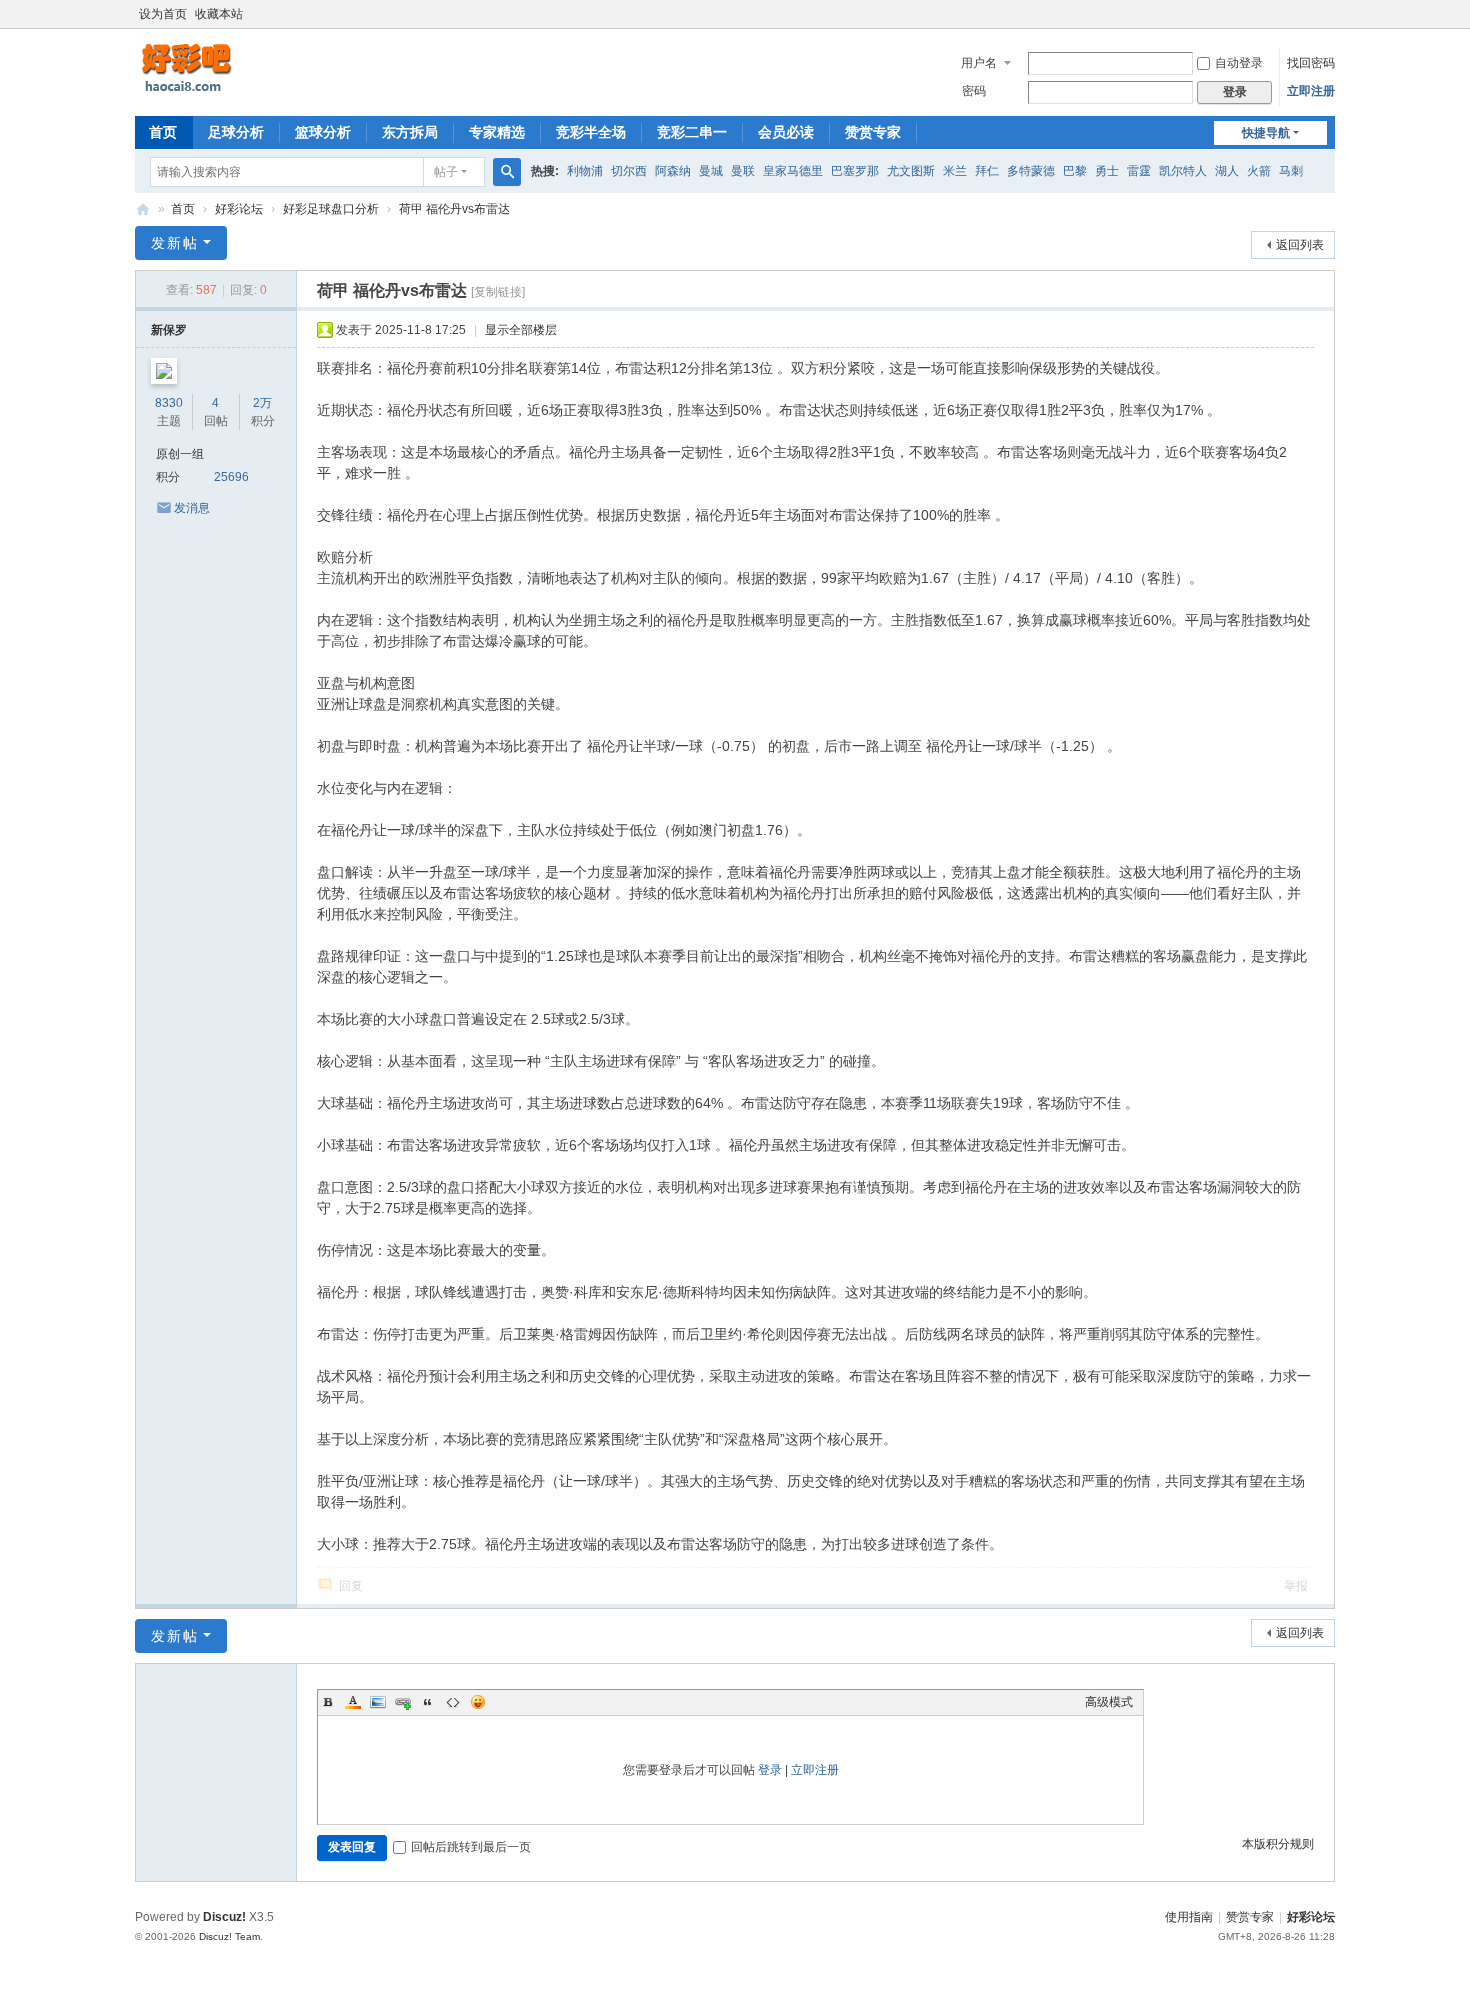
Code (453, 1702)
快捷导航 (1266, 133)
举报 (1296, 1586)
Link (403, 1702)
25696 (231, 477)
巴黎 (1075, 171)
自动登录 (1239, 63)
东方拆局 (410, 132)
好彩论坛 (239, 209)
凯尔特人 (1183, 171)
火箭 (1259, 171)
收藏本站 (219, 14)
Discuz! (224, 1917)
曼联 (743, 171)
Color (353, 1702)
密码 (974, 91)
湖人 (1227, 171)
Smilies (478, 1702)
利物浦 (585, 171)
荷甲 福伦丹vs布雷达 (454, 209)
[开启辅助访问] (1330, 14)
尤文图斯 (911, 171)
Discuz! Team (229, 1936)
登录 (770, 1770)
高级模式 (1109, 1702)
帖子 (446, 172)
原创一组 (180, 454)
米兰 (955, 171)
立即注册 (1311, 91)
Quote (428, 1702)
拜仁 (987, 171)
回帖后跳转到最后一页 (471, 1847)
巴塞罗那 (855, 171)
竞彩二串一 (692, 132)
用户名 (979, 63)
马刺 (1291, 171)
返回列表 (1300, 245)
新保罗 (169, 330)
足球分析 (236, 132)
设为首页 (163, 14)
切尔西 (629, 171)
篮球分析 (323, 132)
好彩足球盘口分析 (331, 209)
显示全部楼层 (521, 330)
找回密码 (1311, 63)
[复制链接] (498, 292)
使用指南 (1189, 1917)
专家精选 (497, 132)
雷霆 (1139, 171)
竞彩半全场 (591, 132)
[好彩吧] (235, 68)
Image (378, 1702)
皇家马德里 (793, 171)
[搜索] (507, 172)
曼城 (711, 171)
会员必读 (786, 132)
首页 (163, 132)
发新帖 (175, 243)
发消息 (192, 508)
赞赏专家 (873, 132)
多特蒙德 (1031, 171)
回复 (351, 1586)
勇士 (1107, 171)
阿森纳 (673, 171)
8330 (169, 403)
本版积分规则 (1278, 1844)
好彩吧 (143, 209)
